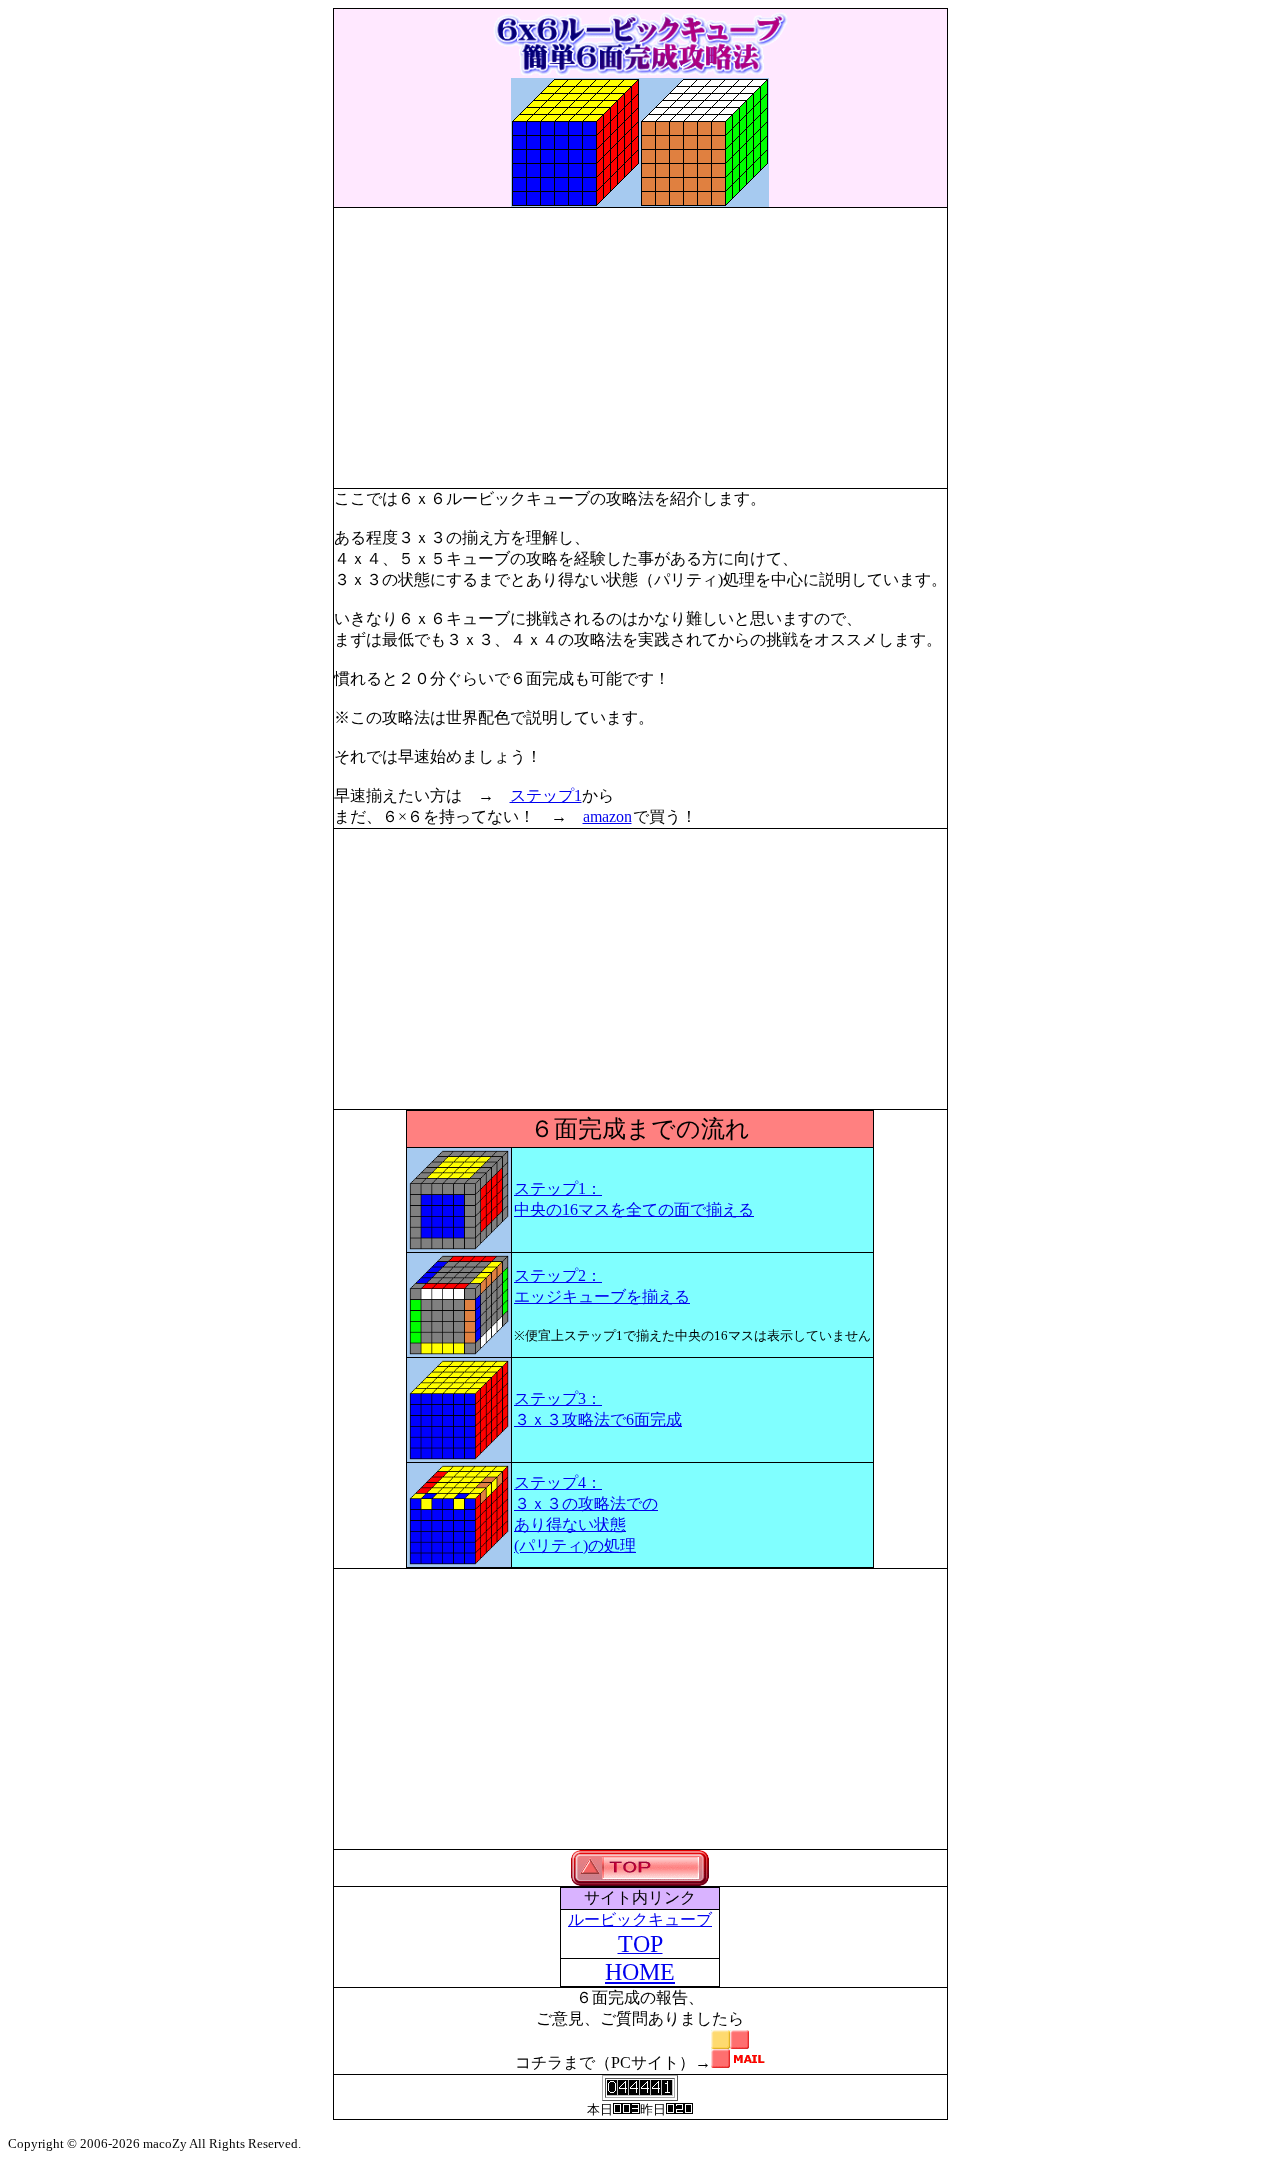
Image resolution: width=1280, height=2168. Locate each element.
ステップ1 (546, 795)
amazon (607, 816)
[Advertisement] (640, 348)
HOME (640, 1972)
